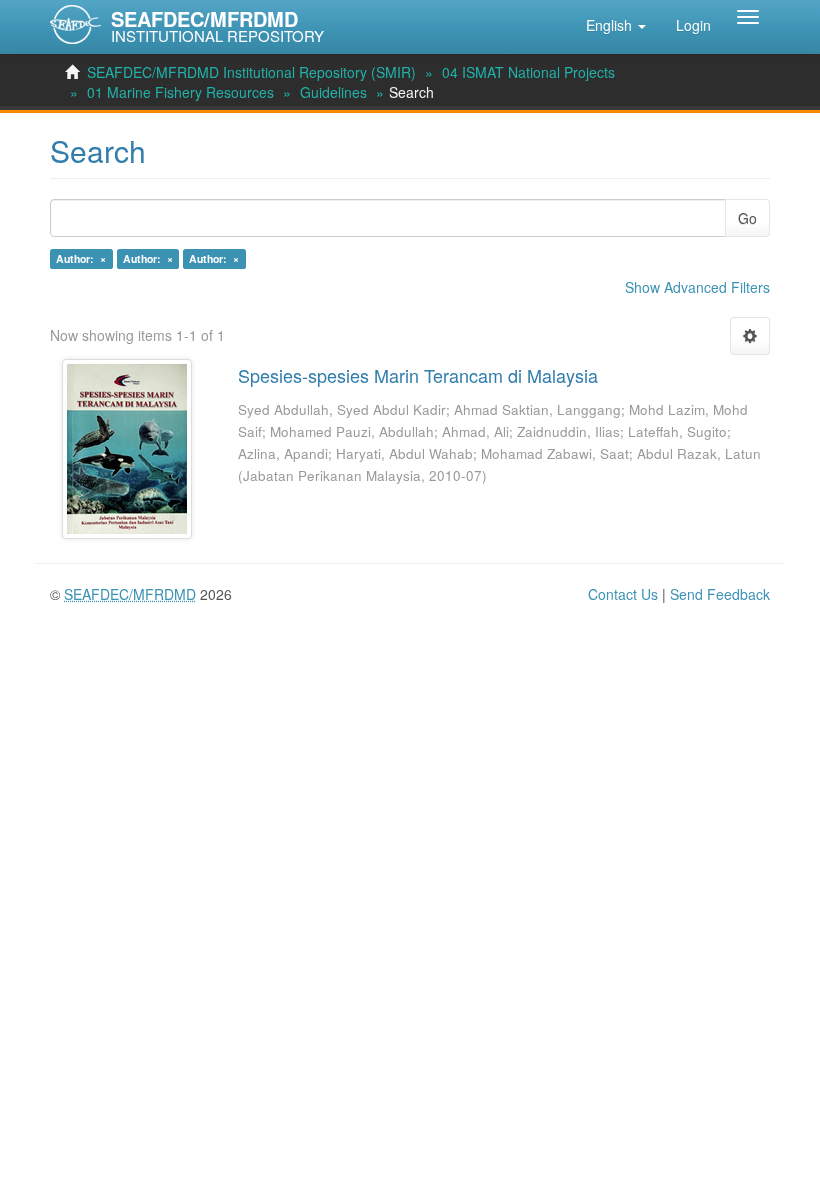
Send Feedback (720, 594)
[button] (616, 25)
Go (747, 218)
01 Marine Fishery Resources (180, 92)
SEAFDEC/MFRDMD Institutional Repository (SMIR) (251, 72)
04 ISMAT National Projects (528, 72)
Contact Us (623, 594)
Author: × (81, 258)
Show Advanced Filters (697, 287)
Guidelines (333, 92)
